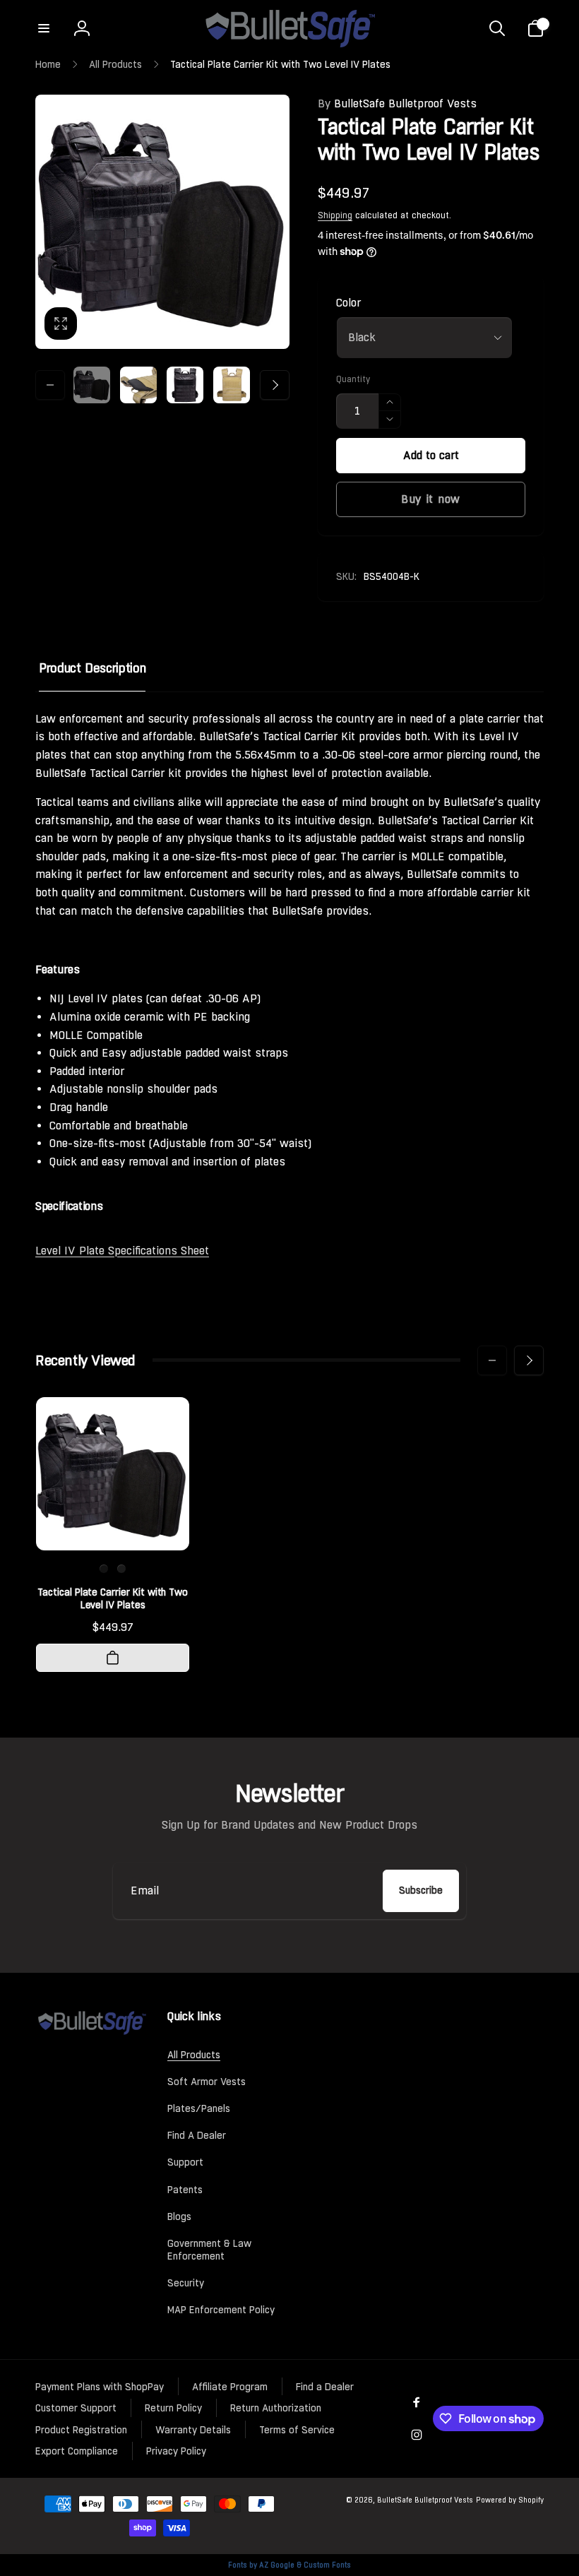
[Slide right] (275, 385)
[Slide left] (50, 385)
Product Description (92, 668)
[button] (44, 28)
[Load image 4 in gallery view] (232, 385)
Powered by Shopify (510, 2500)
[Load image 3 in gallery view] (185, 385)
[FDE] (121, 1569)
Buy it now (431, 499)
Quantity (353, 380)
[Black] (104, 1569)
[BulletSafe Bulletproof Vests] (91, 2032)
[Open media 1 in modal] (162, 222)
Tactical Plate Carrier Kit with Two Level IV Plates (113, 1598)
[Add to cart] (113, 1658)
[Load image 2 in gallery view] (138, 385)
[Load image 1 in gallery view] (92, 385)
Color (348, 303)
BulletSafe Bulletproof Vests (397, 103)
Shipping (335, 215)
